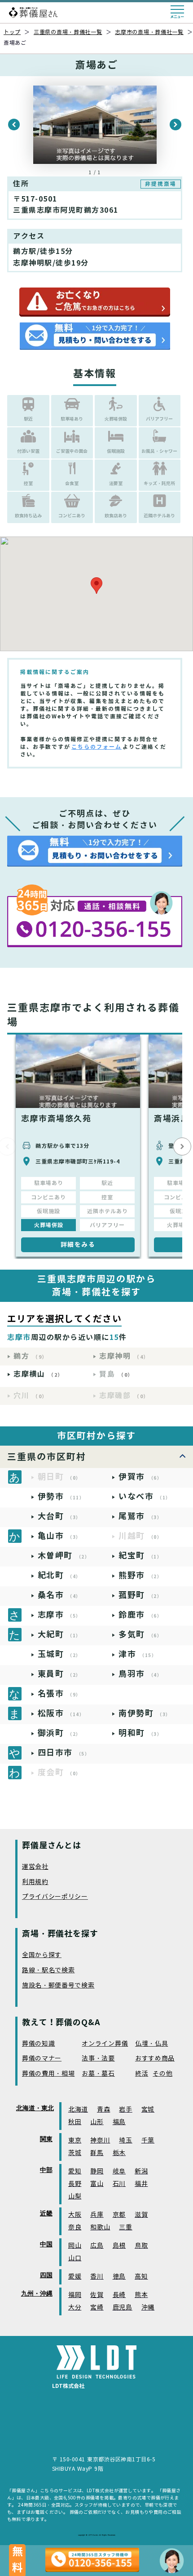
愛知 (75, 2171)
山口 (75, 2258)
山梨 (75, 2196)
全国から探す (42, 1955)
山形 (97, 2122)
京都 (119, 2215)
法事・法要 (98, 2059)
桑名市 (59, 1595)
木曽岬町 (64, 1556)
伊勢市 (61, 1496)
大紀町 (59, 1634)
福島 (119, 2122)
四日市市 (64, 1753)
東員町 (59, 1674)
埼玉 (125, 2140)
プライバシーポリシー (55, 1897)
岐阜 (119, 2171)
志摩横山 (38, 1374)
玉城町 (59, 1654)
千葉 (148, 2140)
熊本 (141, 2295)
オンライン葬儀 (105, 2044)
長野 (75, 2184)
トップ (12, 32)
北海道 (78, 2110)
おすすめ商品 (155, 2059)
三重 (125, 2227)
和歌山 (100, 2227)
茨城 (75, 2153)
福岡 (75, 2295)
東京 (75, 2140)
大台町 (59, 1516)
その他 (162, 2074)
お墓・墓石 (98, 2074)
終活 (142, 2074)
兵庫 (97, 2215)
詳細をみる (78, 1245)
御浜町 (59, 1733)
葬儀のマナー (42, 2059)
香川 (97, 2277)
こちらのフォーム (96, 747)
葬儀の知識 (39, 2044)
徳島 (119, 2277)
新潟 (141, 2171)
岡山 (75, 2246)
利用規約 (35, 1882)
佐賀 (97, 2295)
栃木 (119, 2153)
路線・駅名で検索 (48, 1970)
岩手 (125, 2110)
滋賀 (141, 2215)
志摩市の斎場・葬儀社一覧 (149, 32)
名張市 (59, 1694)
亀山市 (59, 1536)
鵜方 (31, 1356)
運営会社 (35, 1867)
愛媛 (75, 2277)
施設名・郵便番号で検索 (58, 1986)
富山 (97, 2184)
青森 (103, 2110)
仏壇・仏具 (152, 2044)
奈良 (75, 2227)
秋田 (75, 2122)
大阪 (75, 2215)
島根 (119, 2246)
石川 (119, 2184)
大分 (75, 2308)
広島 (97, 2246)
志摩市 (59, 1615)
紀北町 (59, 1575)
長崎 (119, 2295)
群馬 (97, 2153)
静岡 (97, 2171)
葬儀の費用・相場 (48, 2074)
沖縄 (148, 2308)
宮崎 (97, 2308)
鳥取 (141, 2246)
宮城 (148, 2110)
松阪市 (61, 1713)
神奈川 (100, 2140)
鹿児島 (123, 2308)
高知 (141, 2277)
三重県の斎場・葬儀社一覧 (68, 32)
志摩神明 (124, 1356)
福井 (141, 2184)
